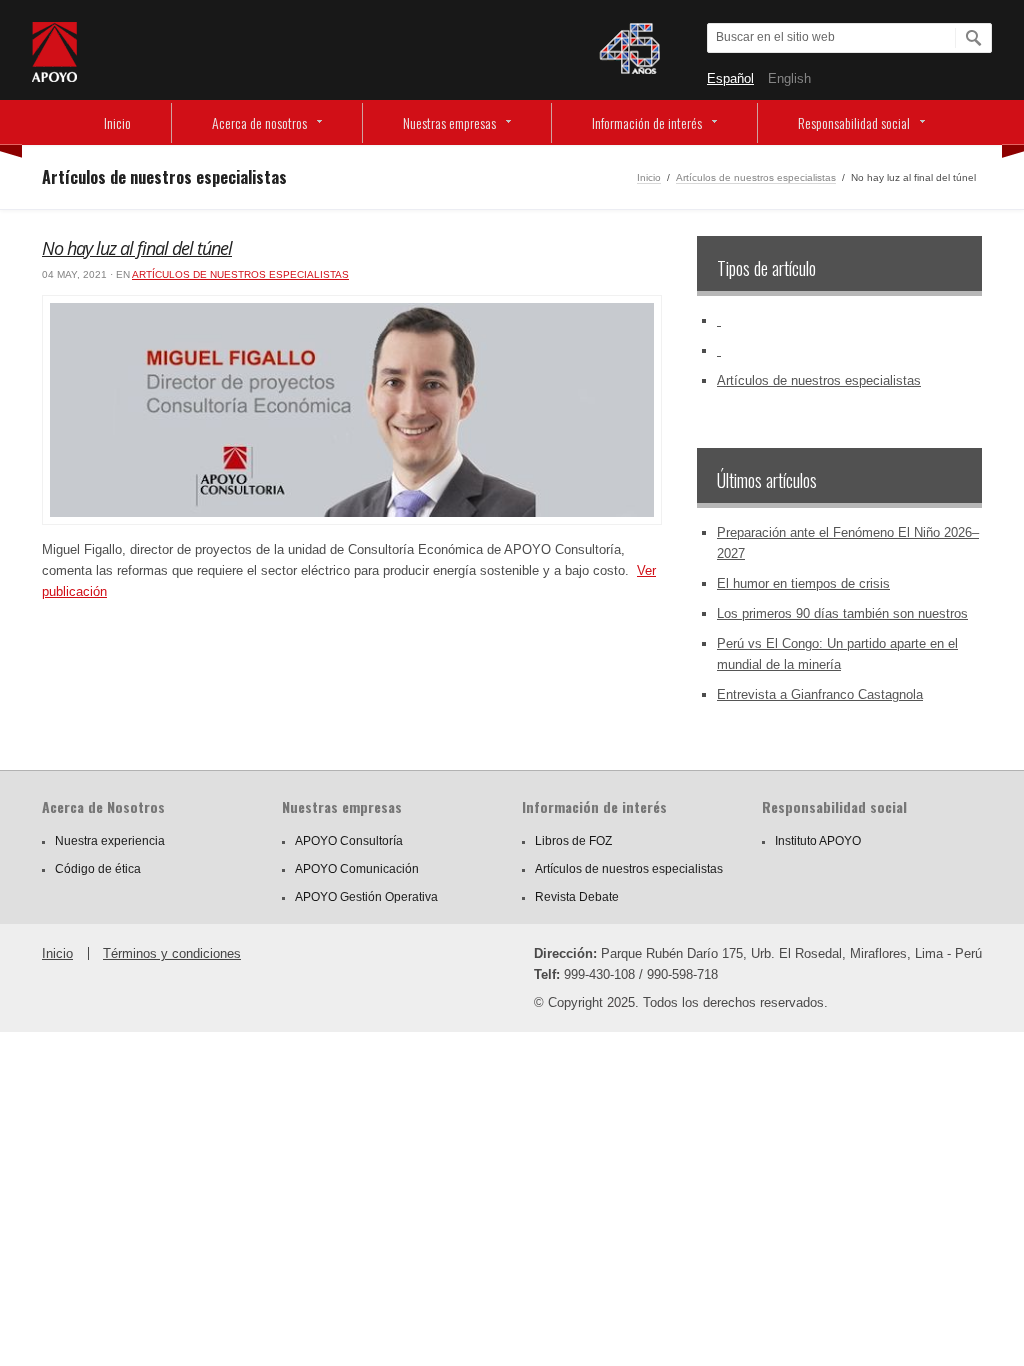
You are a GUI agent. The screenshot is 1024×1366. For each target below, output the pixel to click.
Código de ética (98, 869)
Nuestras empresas (449, 122)
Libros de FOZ (573, 841)
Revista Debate (577, 897)
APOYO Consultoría (349, 841)
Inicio (117, 122)
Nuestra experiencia (110, 841)
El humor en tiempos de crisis (803, 583)
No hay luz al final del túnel (137, 248)
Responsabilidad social (854, 122)
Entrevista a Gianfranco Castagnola (820, 694)
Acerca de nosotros (259, 122)
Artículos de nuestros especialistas (756, 177)
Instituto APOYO (818, 841)
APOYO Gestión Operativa (366, 897)
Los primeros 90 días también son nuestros (842, 613)
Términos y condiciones (172, 953)
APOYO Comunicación (357, 869)
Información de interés (647, 122)
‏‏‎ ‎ (719, 320)
